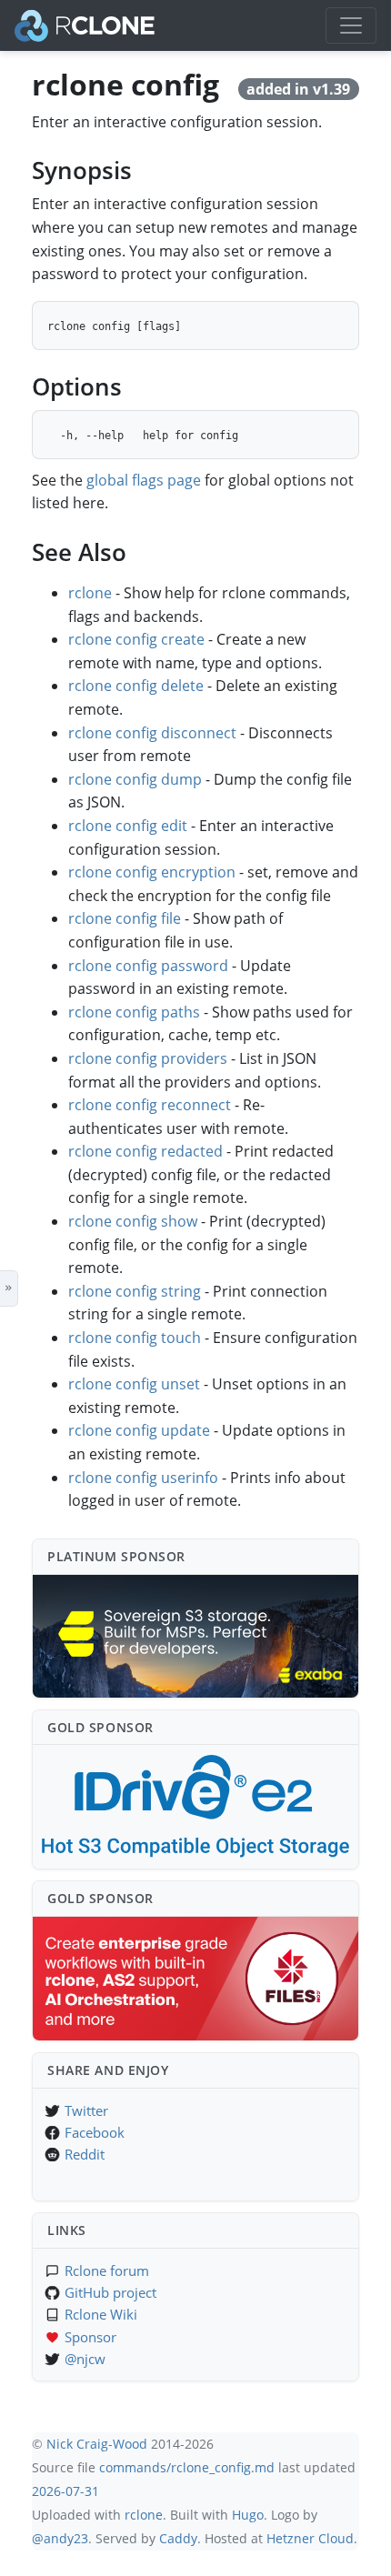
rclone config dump (135, 779)
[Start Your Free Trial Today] (195, 1979)
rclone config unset (134, 1384)
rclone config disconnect (152, 733)
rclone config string (135, 1291)
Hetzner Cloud (310, 2538)
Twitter (86, 2110)
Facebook (95, 2132)
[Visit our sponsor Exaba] (195, 1636)
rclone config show (133, 1221)
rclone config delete (136, 686)
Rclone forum (107, 2270)
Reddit (85, 2154)
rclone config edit (128, 826)
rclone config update (139, 1430)
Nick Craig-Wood (97, 2444)
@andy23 (60, 2538)
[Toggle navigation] (351, 25)
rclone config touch (135, 1338)
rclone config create (136, 639)
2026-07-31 (65, 2491)
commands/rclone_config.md (187, 2467)
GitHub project (110, 2292)
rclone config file (125, 918)
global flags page (144, 480)
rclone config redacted (145, 1151)
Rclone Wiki (101, 2314)
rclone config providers (148, 1058)
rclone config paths (134, 1012)
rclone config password (148, 966)
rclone (90, 593)
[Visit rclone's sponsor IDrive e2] (195, 1807)
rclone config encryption (152, 872)
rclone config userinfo (143, 1478)
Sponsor (90, 2337)
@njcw (85, 2359)
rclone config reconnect (150, 1105)
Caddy (178, 2538)
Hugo (248, 2515)
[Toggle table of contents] (9, 1288)
